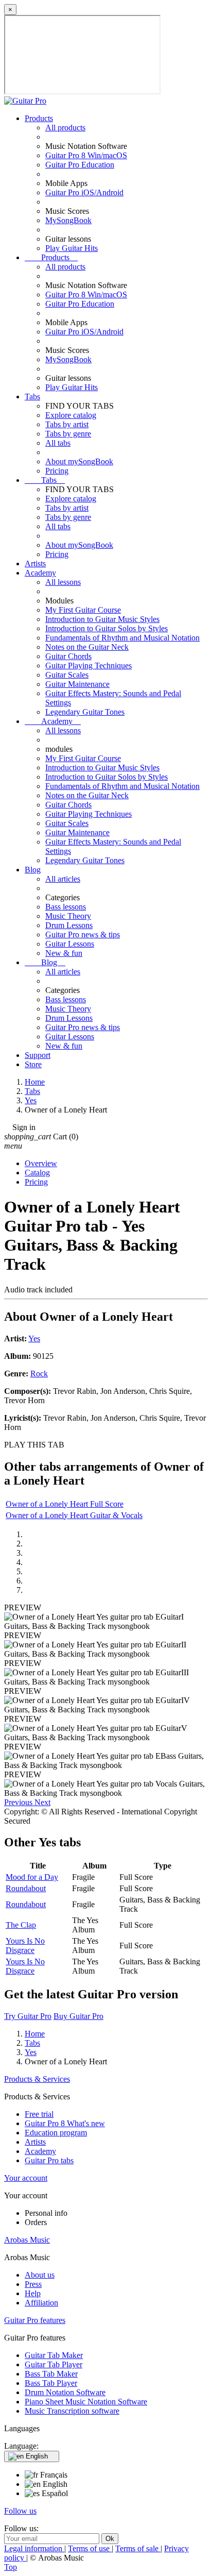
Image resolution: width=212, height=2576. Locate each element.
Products (39, 118)
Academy (40, 573)
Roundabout (26, 1888)
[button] (19, 1802)
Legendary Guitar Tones (85, 712)
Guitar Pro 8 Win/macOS (86, 155)
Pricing (57, 471)
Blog (33, 870)
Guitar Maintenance (77, 684)
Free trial (39, 2114)
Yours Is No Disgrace (25, 1946)
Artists (35, 563)
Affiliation (41, 2303)
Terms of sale (138, 2548)
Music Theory (68, 916)
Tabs (32, 397)
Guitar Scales (67, 675)
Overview (41, 1163)
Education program (56, 2133)
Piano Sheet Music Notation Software (86, 2402)
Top (11, 2567)
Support (38, 1055)
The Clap (21, 1925)
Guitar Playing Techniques (89, 666)
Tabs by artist (67, 424)
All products (65, 128)
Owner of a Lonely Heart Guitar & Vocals (74, 1515)
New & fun (64, 953)
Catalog (37, 1173)
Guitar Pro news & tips (83, 935)
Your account (26, 2178)
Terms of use (90, 2548)
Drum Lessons (69, 925)
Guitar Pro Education (80, 165)
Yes (34, 1338)
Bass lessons (66, 907)
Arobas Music (27, 2240)
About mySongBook (79, 461)
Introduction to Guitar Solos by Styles (107, 628)
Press (33, 2284)
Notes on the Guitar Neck (87, 647)
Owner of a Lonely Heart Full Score (65, 1504)
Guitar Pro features (35, 2320)
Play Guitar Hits (72, 248)
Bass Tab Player (51, 2383)
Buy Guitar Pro (78, 2016)
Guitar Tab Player (54, 2364)
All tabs (58, 443)
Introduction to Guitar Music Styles (102, 619)
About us (40, 2275)
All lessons (63, 582)
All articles (63, 879)
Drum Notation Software (65, 2392)
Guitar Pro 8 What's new (65, 2123)
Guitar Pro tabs (49, 2160)
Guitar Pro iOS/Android (84, 192)
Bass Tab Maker (51, 2374)
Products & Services (37, 2079)
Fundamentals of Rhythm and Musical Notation (122, 638)
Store (33, 1064)
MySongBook (68, 220)
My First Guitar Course (83, 610)
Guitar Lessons (70, 944)
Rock (39, 1374)
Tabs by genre (68, 434)
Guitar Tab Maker (54, 2355)
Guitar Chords (68, 656)
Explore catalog (71, 415)
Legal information (34, 2548)
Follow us (20, 2511)
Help (33, 2293)
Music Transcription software (72, 2411)
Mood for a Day (32, 1877)
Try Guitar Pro (28, 2016)
